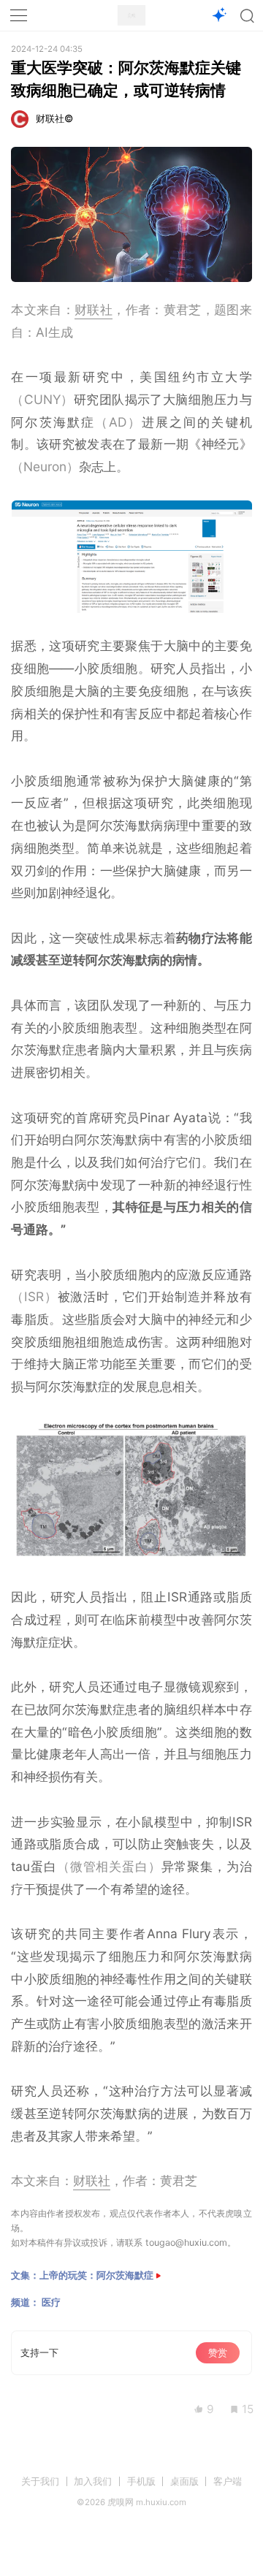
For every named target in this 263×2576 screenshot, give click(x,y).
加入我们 (93, 2481)
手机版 (141, 2481)
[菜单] (19, 15)
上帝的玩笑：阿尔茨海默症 (96, 2275)
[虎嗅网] (131, 16)
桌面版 (184, 2481)
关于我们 (40, 2481)
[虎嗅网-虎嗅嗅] (219, 16)
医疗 (51, 2302)
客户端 (228, 2481)
